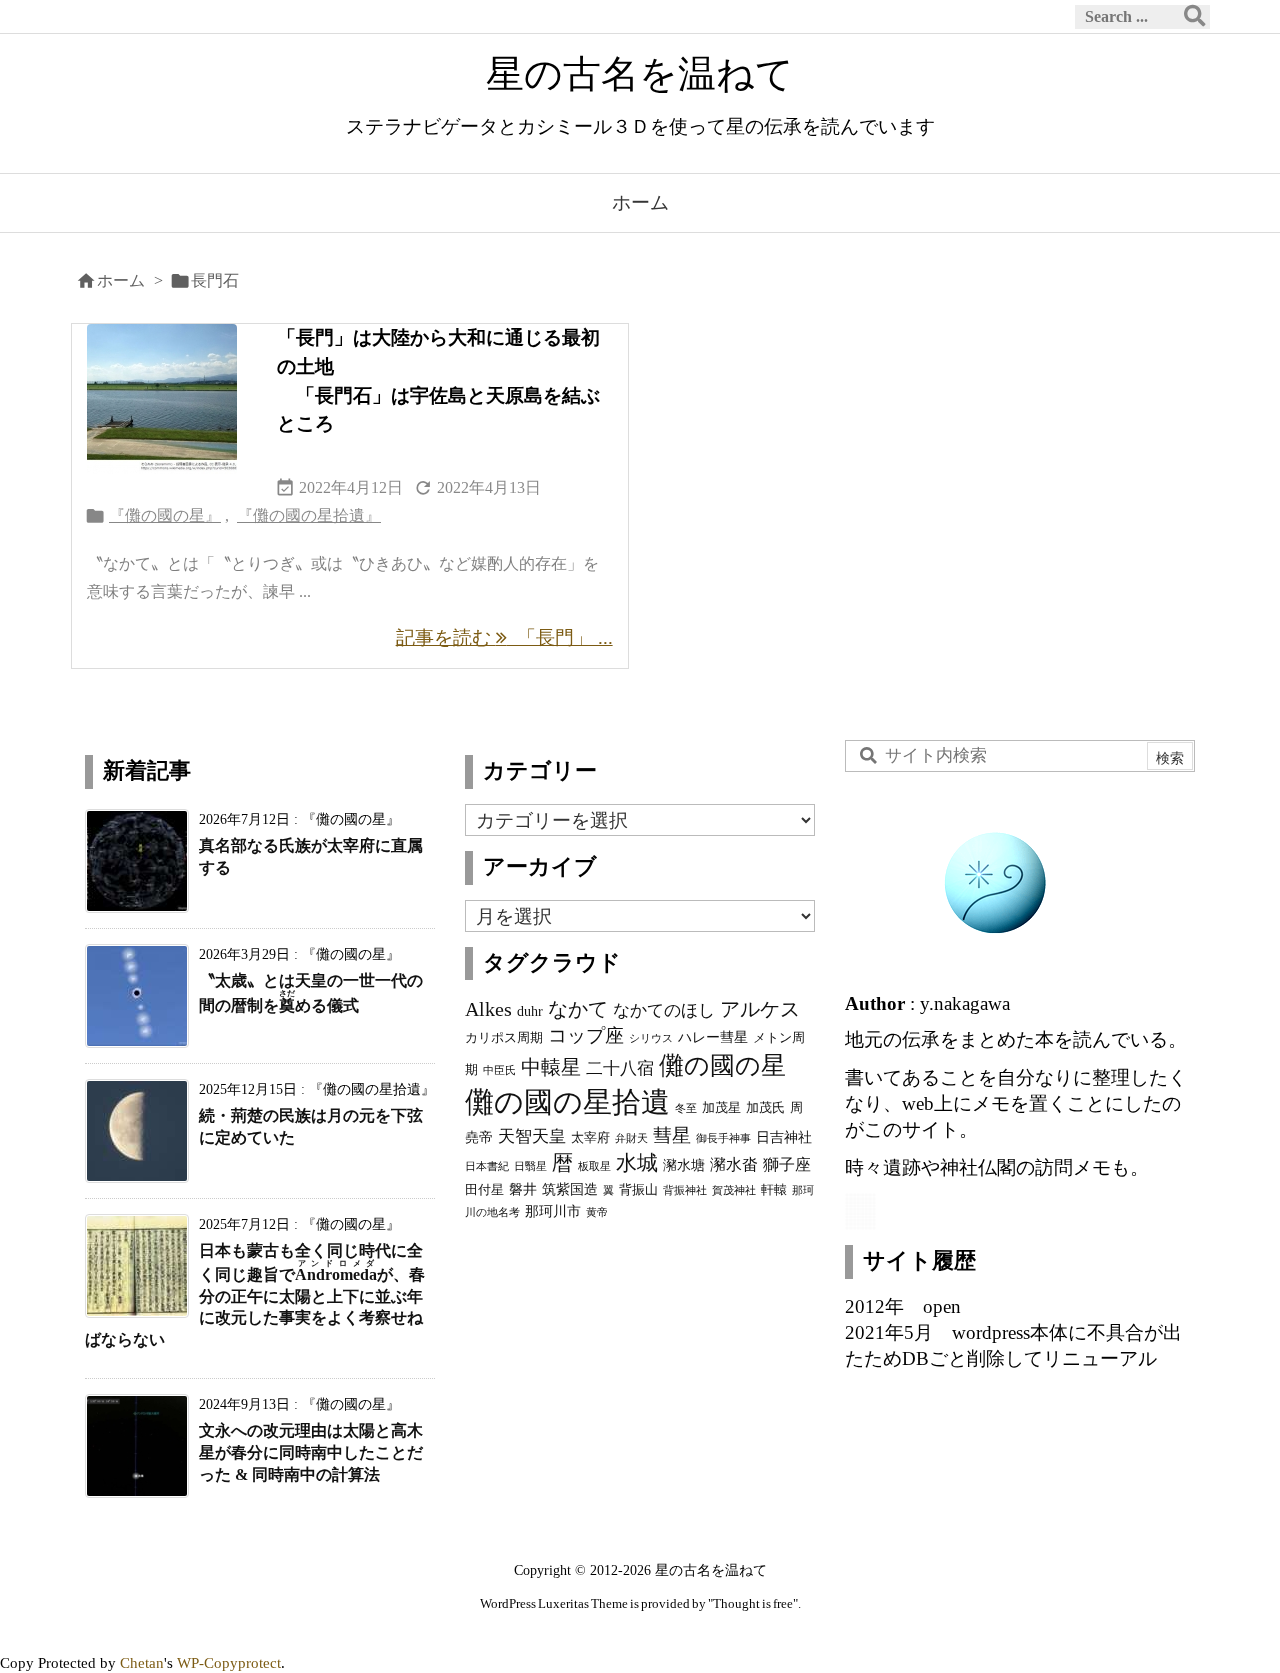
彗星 (672, 1135)
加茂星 (721, 1108)
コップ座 (586, 1035)
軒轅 (774, 1190)
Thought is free (753, 1603)
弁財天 (631, 1138)
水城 (637, 1163)
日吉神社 (784, 1137)
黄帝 (597, 1212)
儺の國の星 (722, 1065)
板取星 (594, 1166)
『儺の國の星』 (165, 515)
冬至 (686, 1108)
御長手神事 (723, 1138)
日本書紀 (487, 1166)
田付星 (484, 1190)
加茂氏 (765, 1108)
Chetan (142, 1662)
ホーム (121, 280)
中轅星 (551, 1067)
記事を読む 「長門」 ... (504, 637)
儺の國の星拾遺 (567, 1102)
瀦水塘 (684, 1165)
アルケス (760, 1009)
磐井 (523, 1189)
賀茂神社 (734, 1190)
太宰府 (590, 1138)
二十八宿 (620, 1068)
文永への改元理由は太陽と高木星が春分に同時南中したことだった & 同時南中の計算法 (311, 1452)
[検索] (1195, 17)
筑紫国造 (570, 1189)
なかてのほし (664, 1010)
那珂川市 (553, 1211)
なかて (578, 1009)
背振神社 (685, 1190)
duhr (530, 1011)
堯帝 (479, 1137)
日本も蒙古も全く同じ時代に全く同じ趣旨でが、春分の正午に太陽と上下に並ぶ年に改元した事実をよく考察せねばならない (255, 1295)
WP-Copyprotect (229, 1662)
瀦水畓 (734, 1164)
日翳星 (530, 1166)
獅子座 (787, 1164)
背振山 (638, 1190)
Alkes (488, 1009)
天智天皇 (532, 1136)
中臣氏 (499, 1070)
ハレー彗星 (713, 1037)
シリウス (651, 1038)
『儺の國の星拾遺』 (309, 515)
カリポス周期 (504, 1038)
